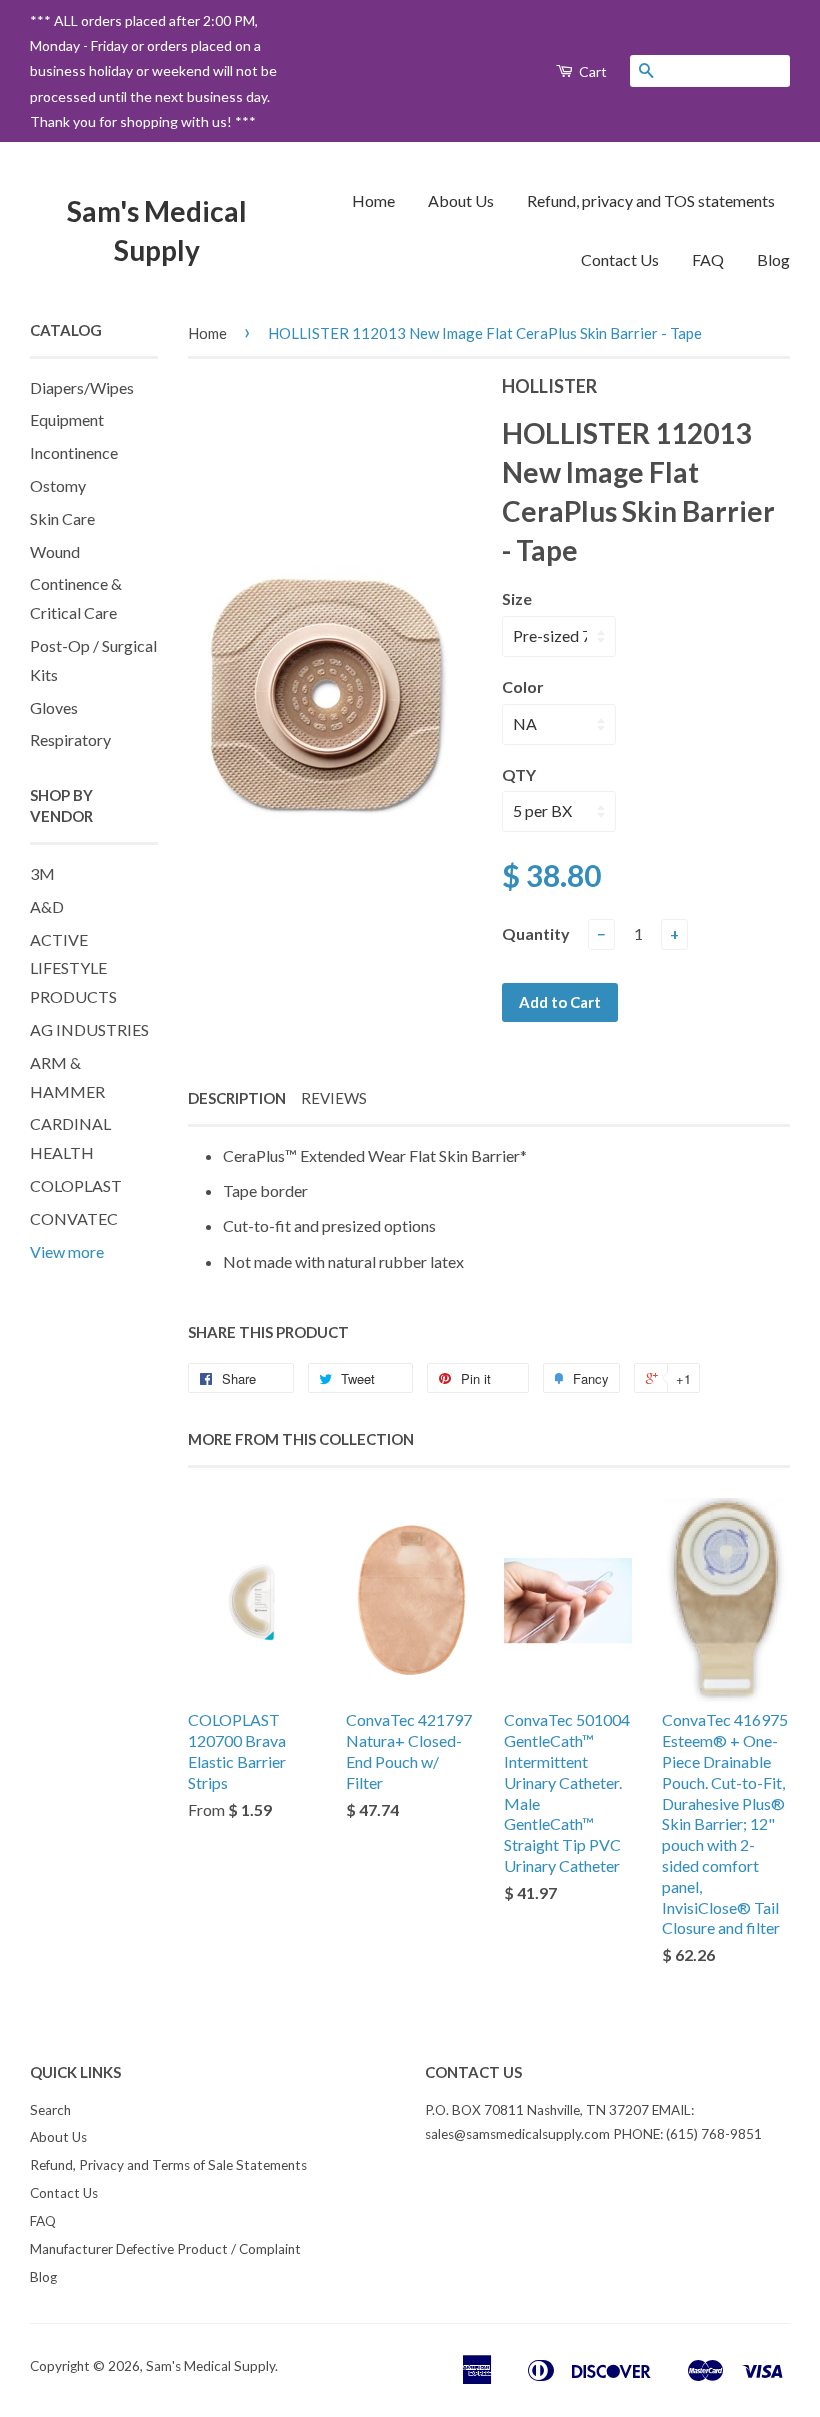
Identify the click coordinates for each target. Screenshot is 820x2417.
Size (517, 598)
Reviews (334, 1098)
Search (50, 2110)
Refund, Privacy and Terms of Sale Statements (168, 2165)
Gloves (54, 707)
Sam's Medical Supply (157, 230)
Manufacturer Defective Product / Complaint (165, 2249)
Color (523, 686)
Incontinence (74, 452)
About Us (461, 200)
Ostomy (58, 485)
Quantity (536, 933)
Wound (55, 551)
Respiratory (70, 739)
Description (237, 1098)
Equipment (67, 419)
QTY (519, 774)
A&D (47, 906)
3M (42, 873)
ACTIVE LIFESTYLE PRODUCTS (73, 968)
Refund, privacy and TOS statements (651, 200)
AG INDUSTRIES (89, 1029)
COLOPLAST (76, 1185)
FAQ (708, 259)
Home (373, 200)
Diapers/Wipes (82, 387)
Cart (591, 71)
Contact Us (620, 259)
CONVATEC (74, 1218)
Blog (773, 259)
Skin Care (62, 518)
